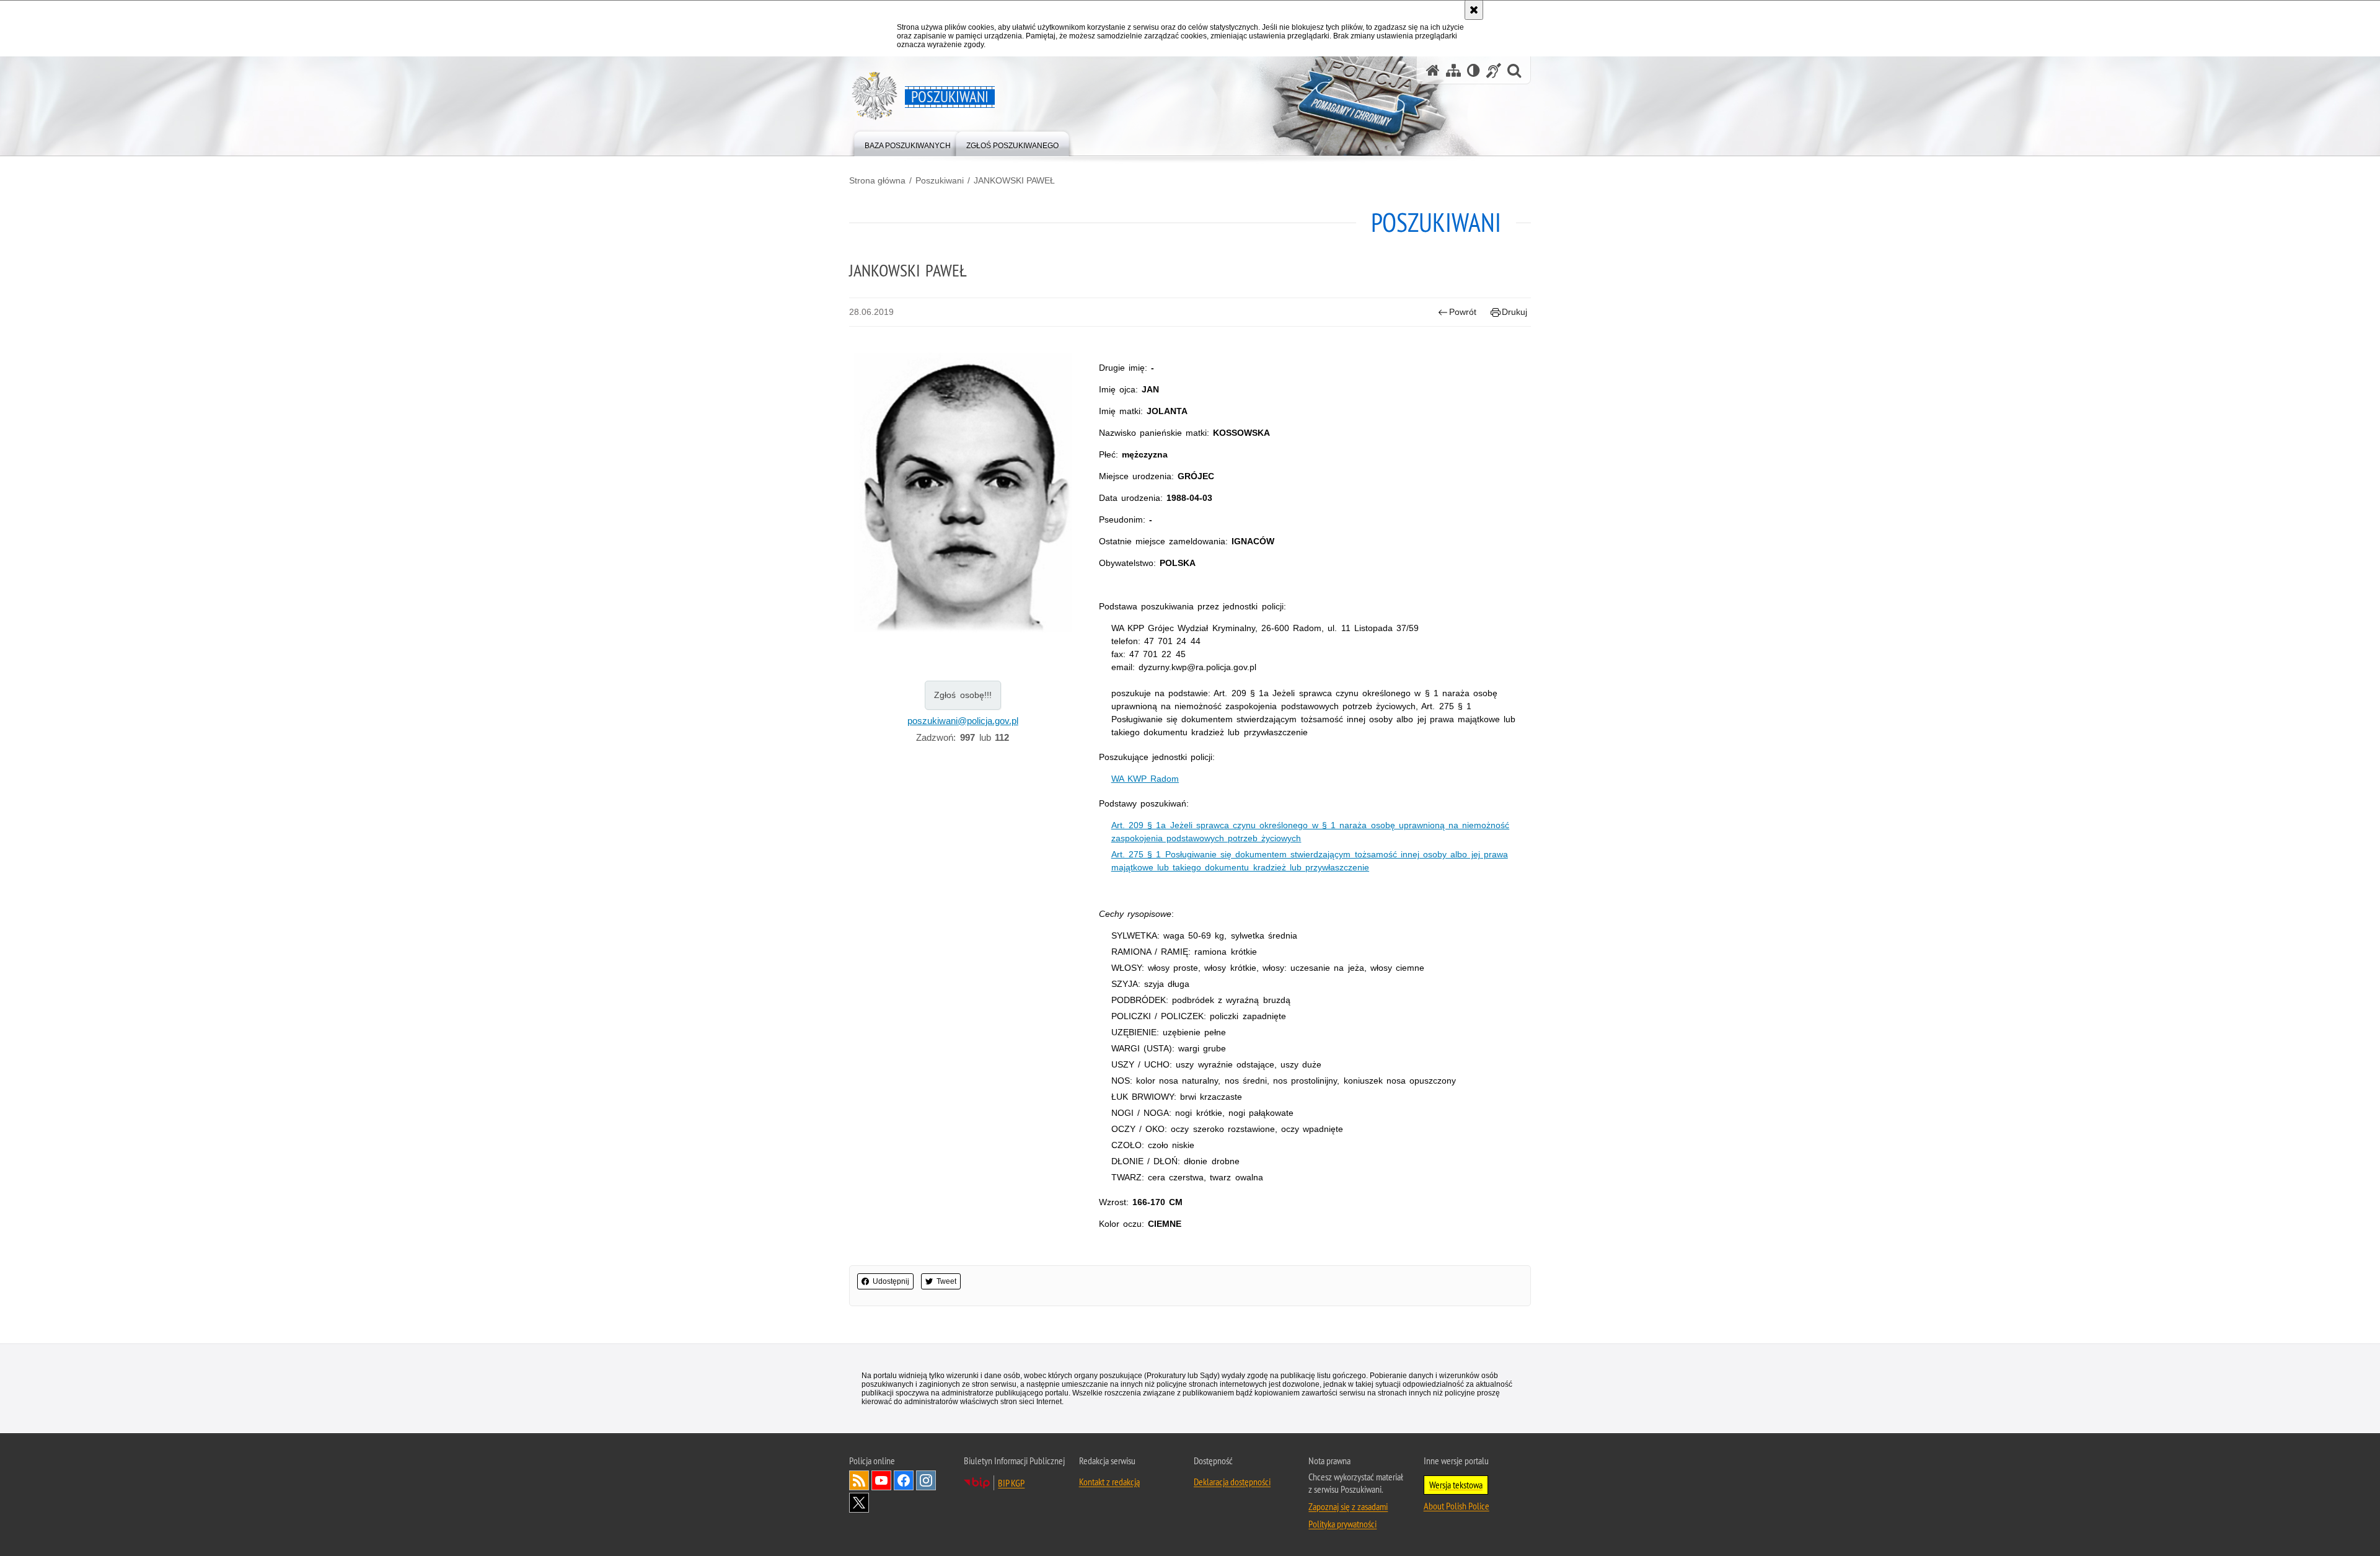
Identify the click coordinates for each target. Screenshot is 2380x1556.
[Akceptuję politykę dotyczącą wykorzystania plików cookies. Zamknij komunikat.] (1474, 10)
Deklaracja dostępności (1232, 1482)
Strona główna (877, 180)
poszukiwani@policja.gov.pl (963, 721)
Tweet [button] (946, 1281)
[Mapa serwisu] (1453, 70)
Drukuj (1514, 312)
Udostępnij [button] (891, 1281)
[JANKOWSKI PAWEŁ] (963, 493)
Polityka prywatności (1342, 1524)
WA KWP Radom (1145, 779)
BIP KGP (1011, 1483)
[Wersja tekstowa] (1474, 70)
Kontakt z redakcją (1109, 1482)
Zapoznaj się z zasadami (1348, 1506)
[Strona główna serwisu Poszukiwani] (1433, 70)
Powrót (1463, 312)
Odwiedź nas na (881, 1480)
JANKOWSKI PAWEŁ (1014, 180)
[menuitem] (908, 143)
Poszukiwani (940, 180)
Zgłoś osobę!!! (963, 695)
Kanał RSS (859, 1480)
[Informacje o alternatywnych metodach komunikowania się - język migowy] (1494, 70)
